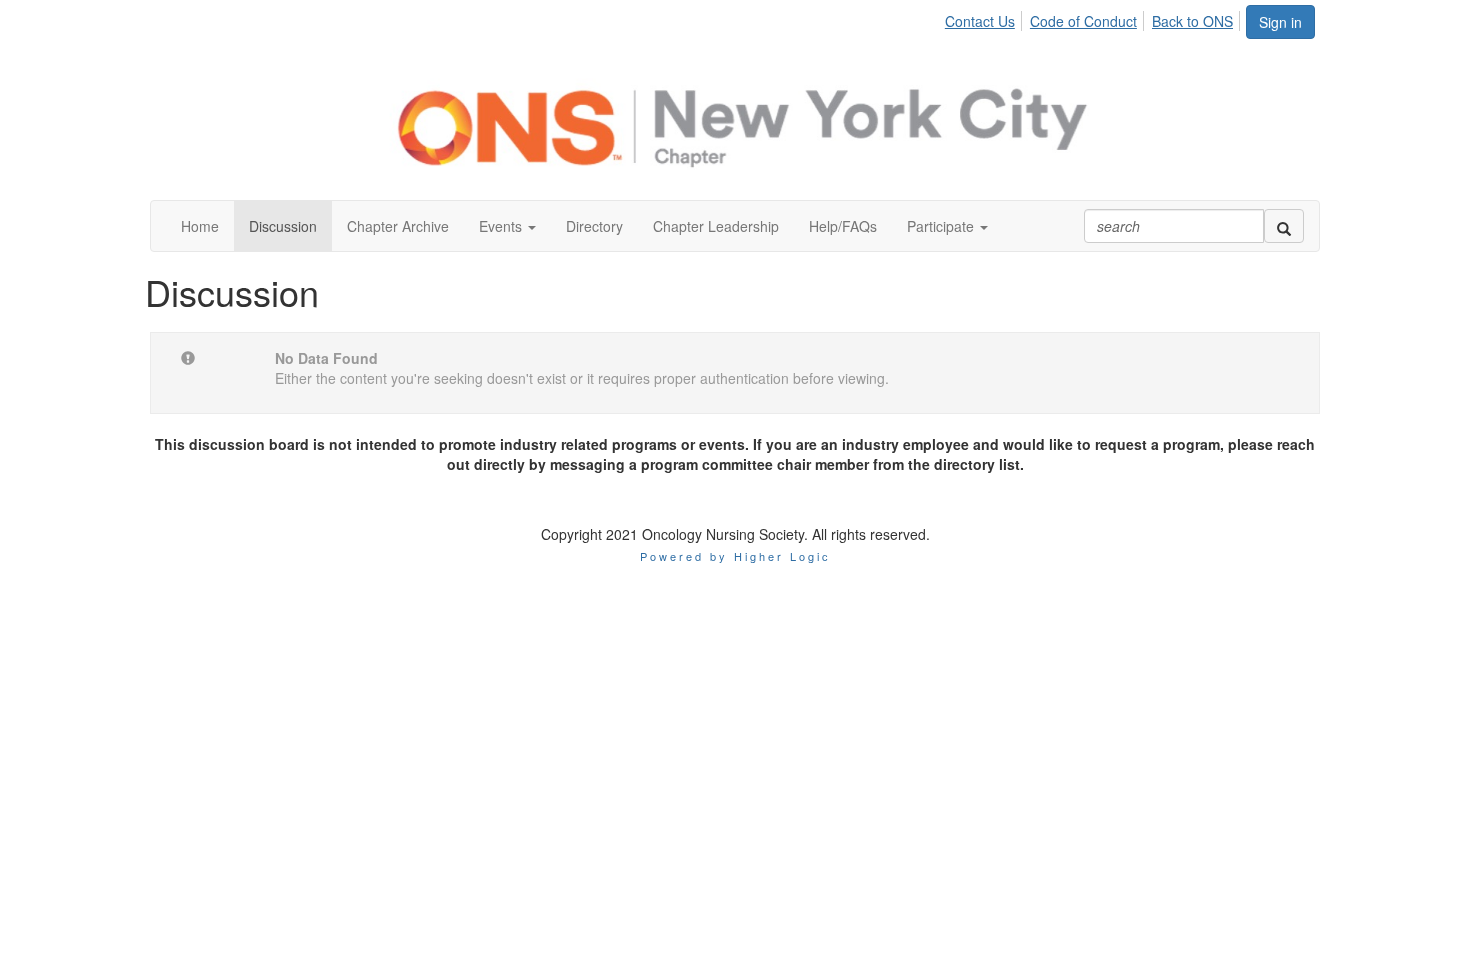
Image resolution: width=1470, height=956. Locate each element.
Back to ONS (1192, 21)
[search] (1284, 226)
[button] (507, 226)
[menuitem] (985, 18)
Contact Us (980, 21)
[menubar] (1094, 18)
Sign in (1280, 22)
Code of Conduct (1083, 21)
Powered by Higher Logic (735, 556)
